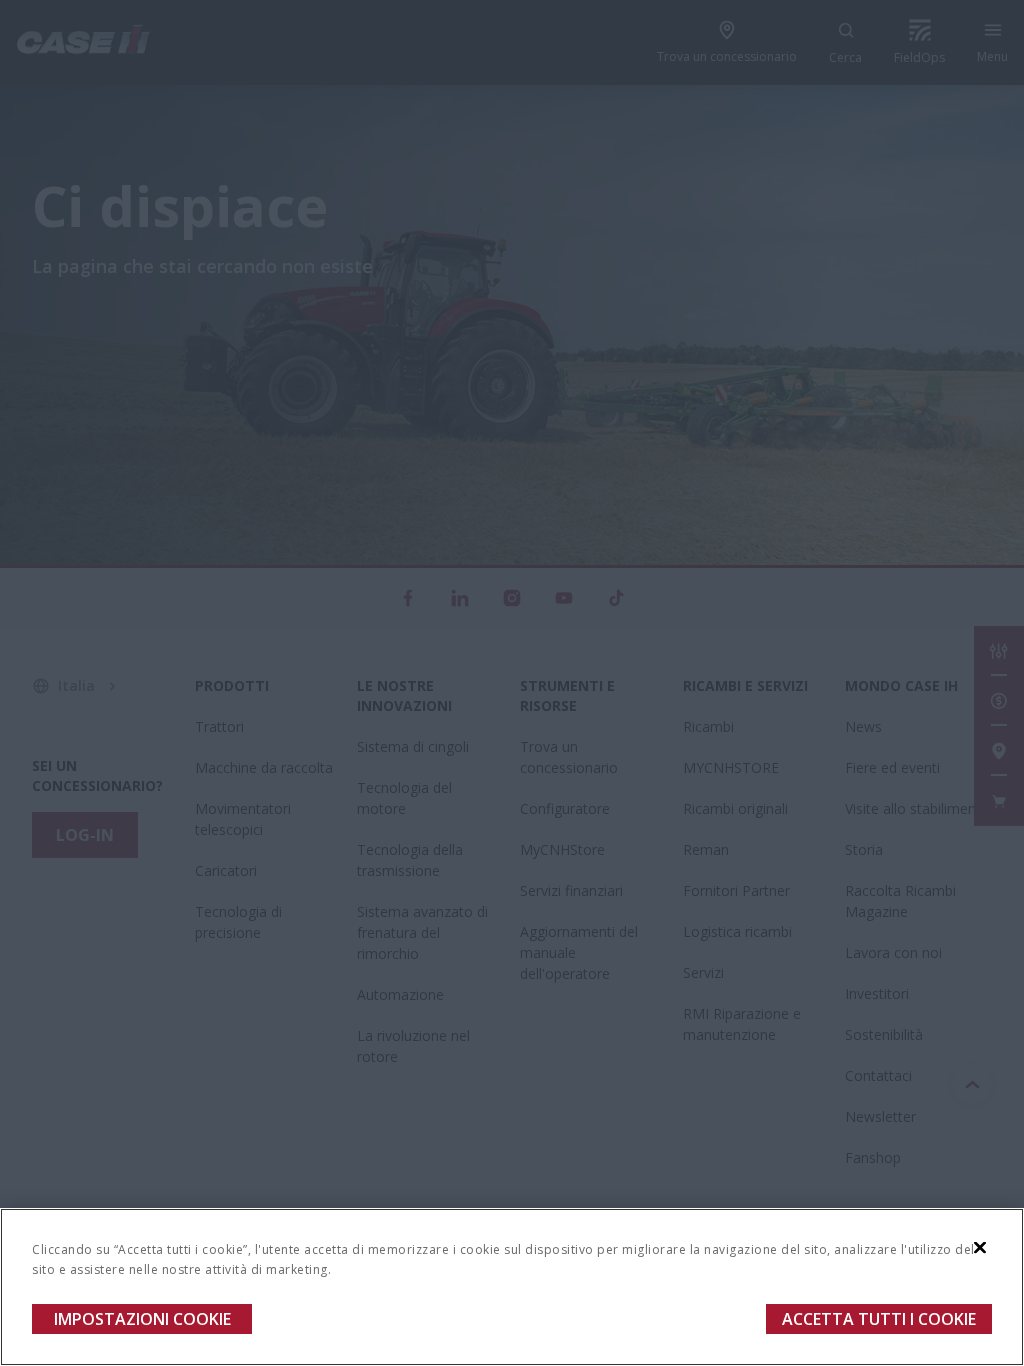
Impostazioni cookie (142, 1319)
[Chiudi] (980, 1248)
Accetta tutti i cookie (879, 1319)
